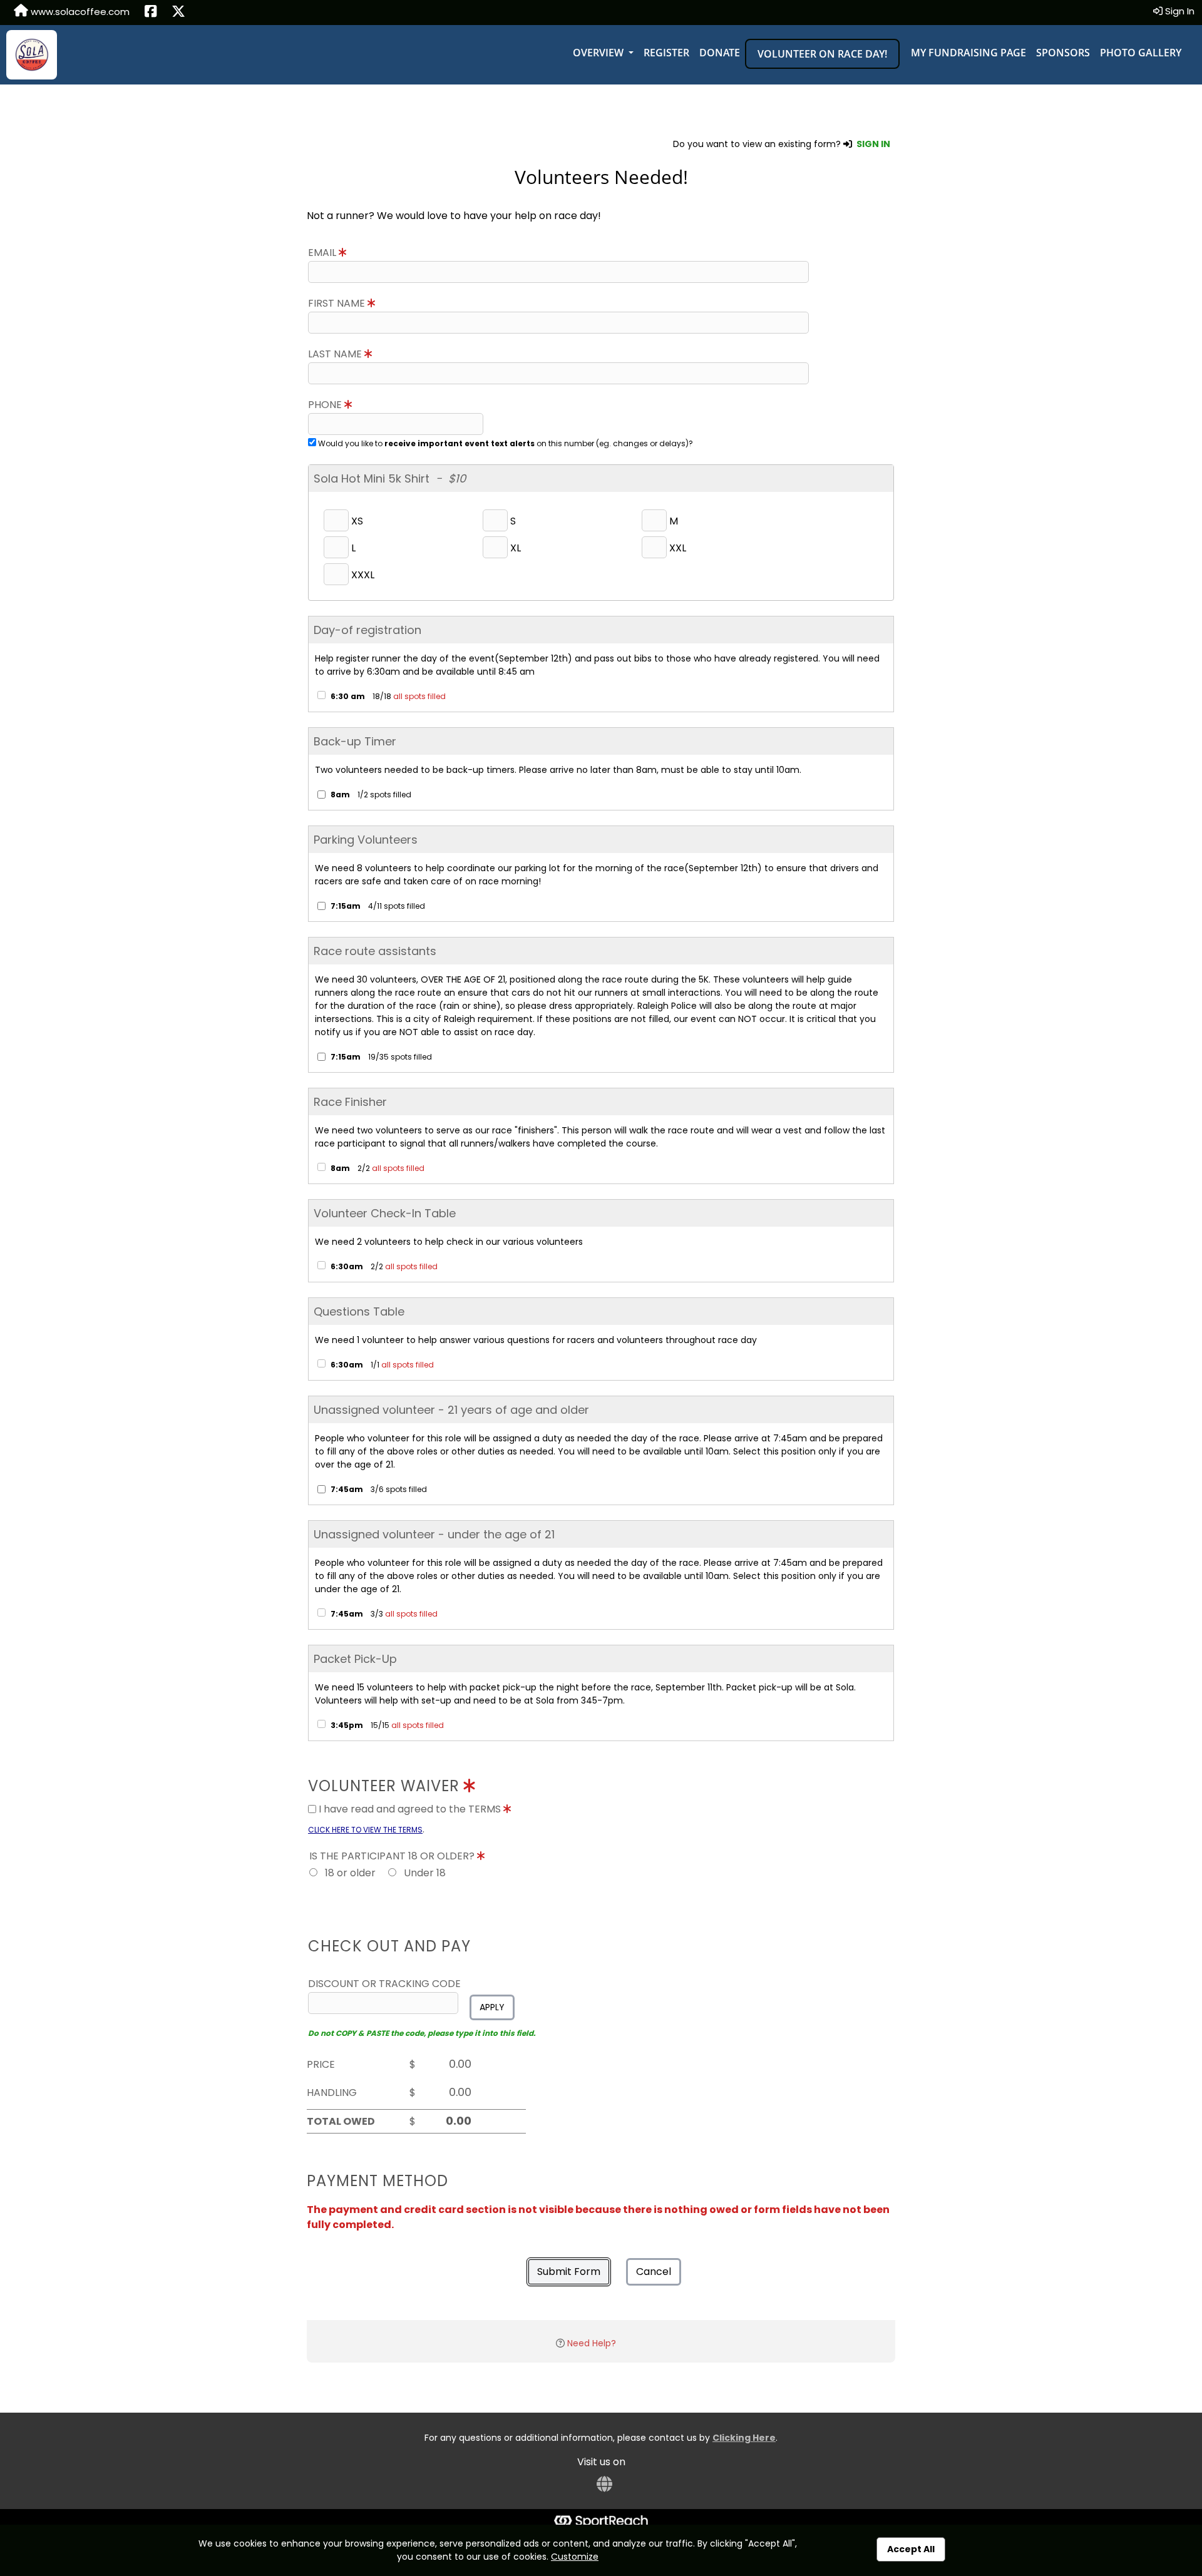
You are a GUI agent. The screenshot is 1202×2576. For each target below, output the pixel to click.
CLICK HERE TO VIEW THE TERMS (365, 1830)
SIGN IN (873, 144)
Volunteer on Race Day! (822, 54)
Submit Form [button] (569, 2272)
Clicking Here (744, 2438)
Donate (720, 53)
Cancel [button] (654, 2272)
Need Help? (592, 2343)
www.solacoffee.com (79, 12)
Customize (575, 2557)
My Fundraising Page (968, 53)
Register (666, 53)
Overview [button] (599, 53)
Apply (492, 2007)
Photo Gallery (1141, 53)
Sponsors (1063, 53)
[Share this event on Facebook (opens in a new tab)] (151, 13)
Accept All (911, 2549)
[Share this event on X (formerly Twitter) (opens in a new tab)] (178, 13)
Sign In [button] (1179, 11)
